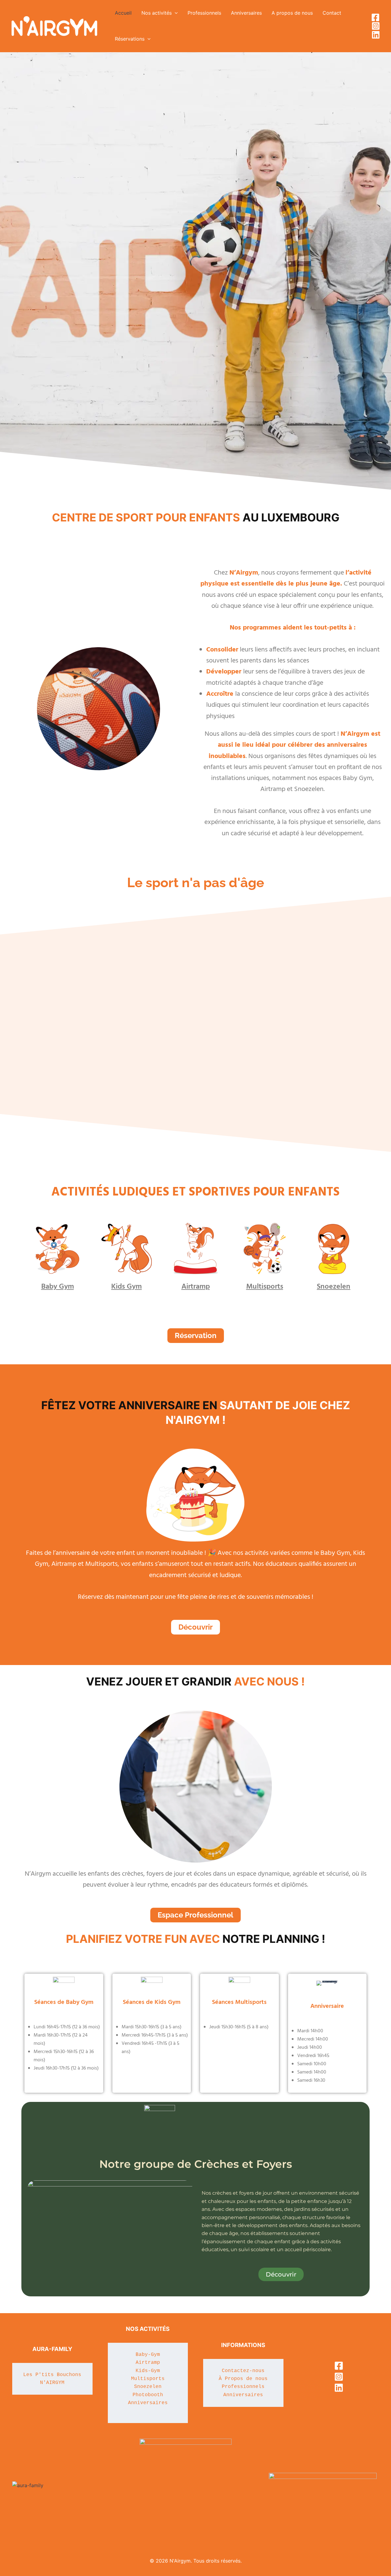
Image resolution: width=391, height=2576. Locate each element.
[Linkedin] (376, 35)
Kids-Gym (148, 2371)
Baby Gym (58, 1287)
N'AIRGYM (52, 2383)
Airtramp (196, 1287)
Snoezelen (334, 1287)
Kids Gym (126, 1287)
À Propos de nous (243, 2379)
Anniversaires (148, 2403)
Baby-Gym (148, 2355)
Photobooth (148, 2395)
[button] (175, 13)
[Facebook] (375, 17)
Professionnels (243, 2387)
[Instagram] (376, 26)
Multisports (265, 1287)
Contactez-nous (243, 2371)
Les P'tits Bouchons (52, 2375)
